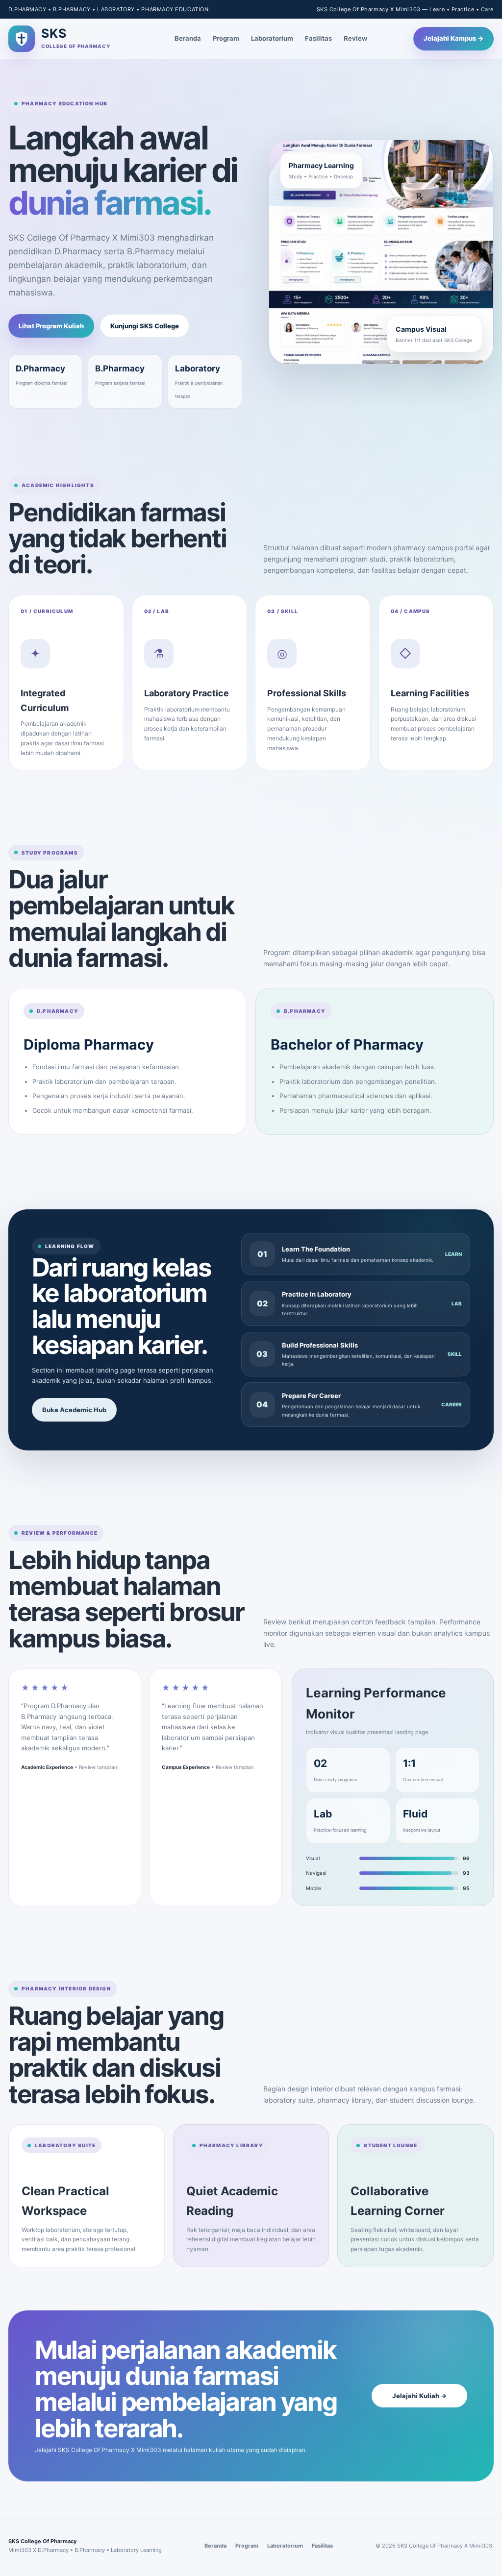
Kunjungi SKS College (145, 326)
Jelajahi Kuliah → (419, 2396)
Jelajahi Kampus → (453, 38)
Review (355, 38)
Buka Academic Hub (74, 1410)
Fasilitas (318, 38)
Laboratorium (272, 38)
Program (226, 38)
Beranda (188, 38)
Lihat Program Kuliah (51, 326)
